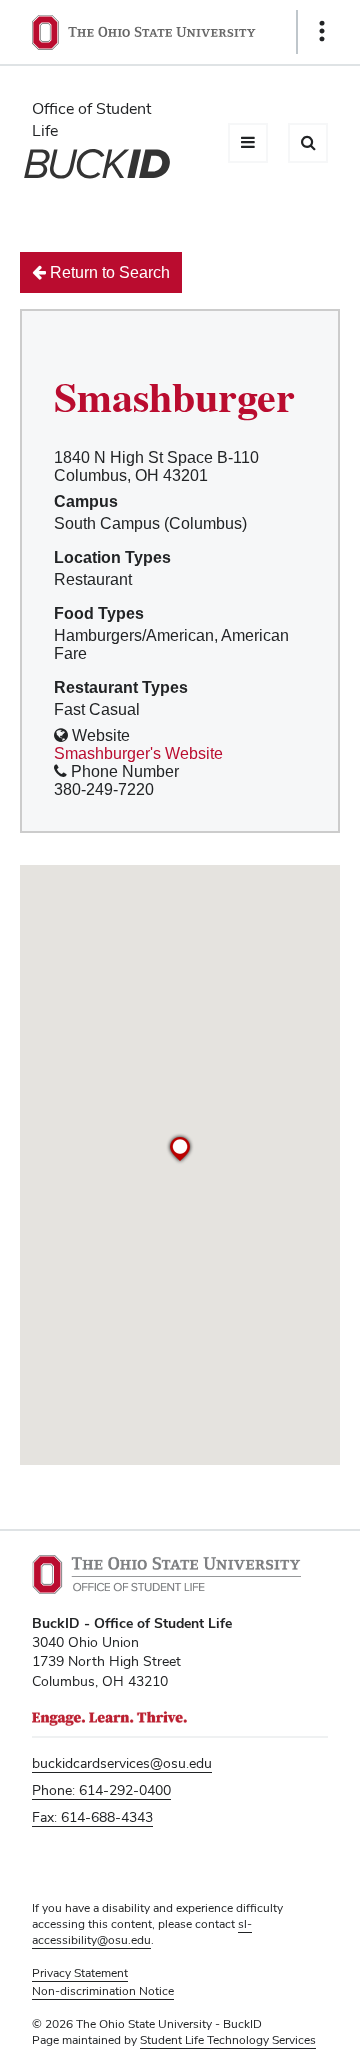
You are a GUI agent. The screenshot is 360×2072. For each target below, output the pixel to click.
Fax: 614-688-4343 (92, 1817)
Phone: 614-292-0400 (101, 1790)
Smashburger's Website (138, 753)
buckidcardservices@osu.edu (122, 1763)
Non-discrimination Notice (103, 1991)
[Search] (308, 143)
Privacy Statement (80, 1973)
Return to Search (108, 272)
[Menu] (248, 143)
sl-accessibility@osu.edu (142, 1932)
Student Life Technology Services (228, 2040)
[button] (180, 1149)
